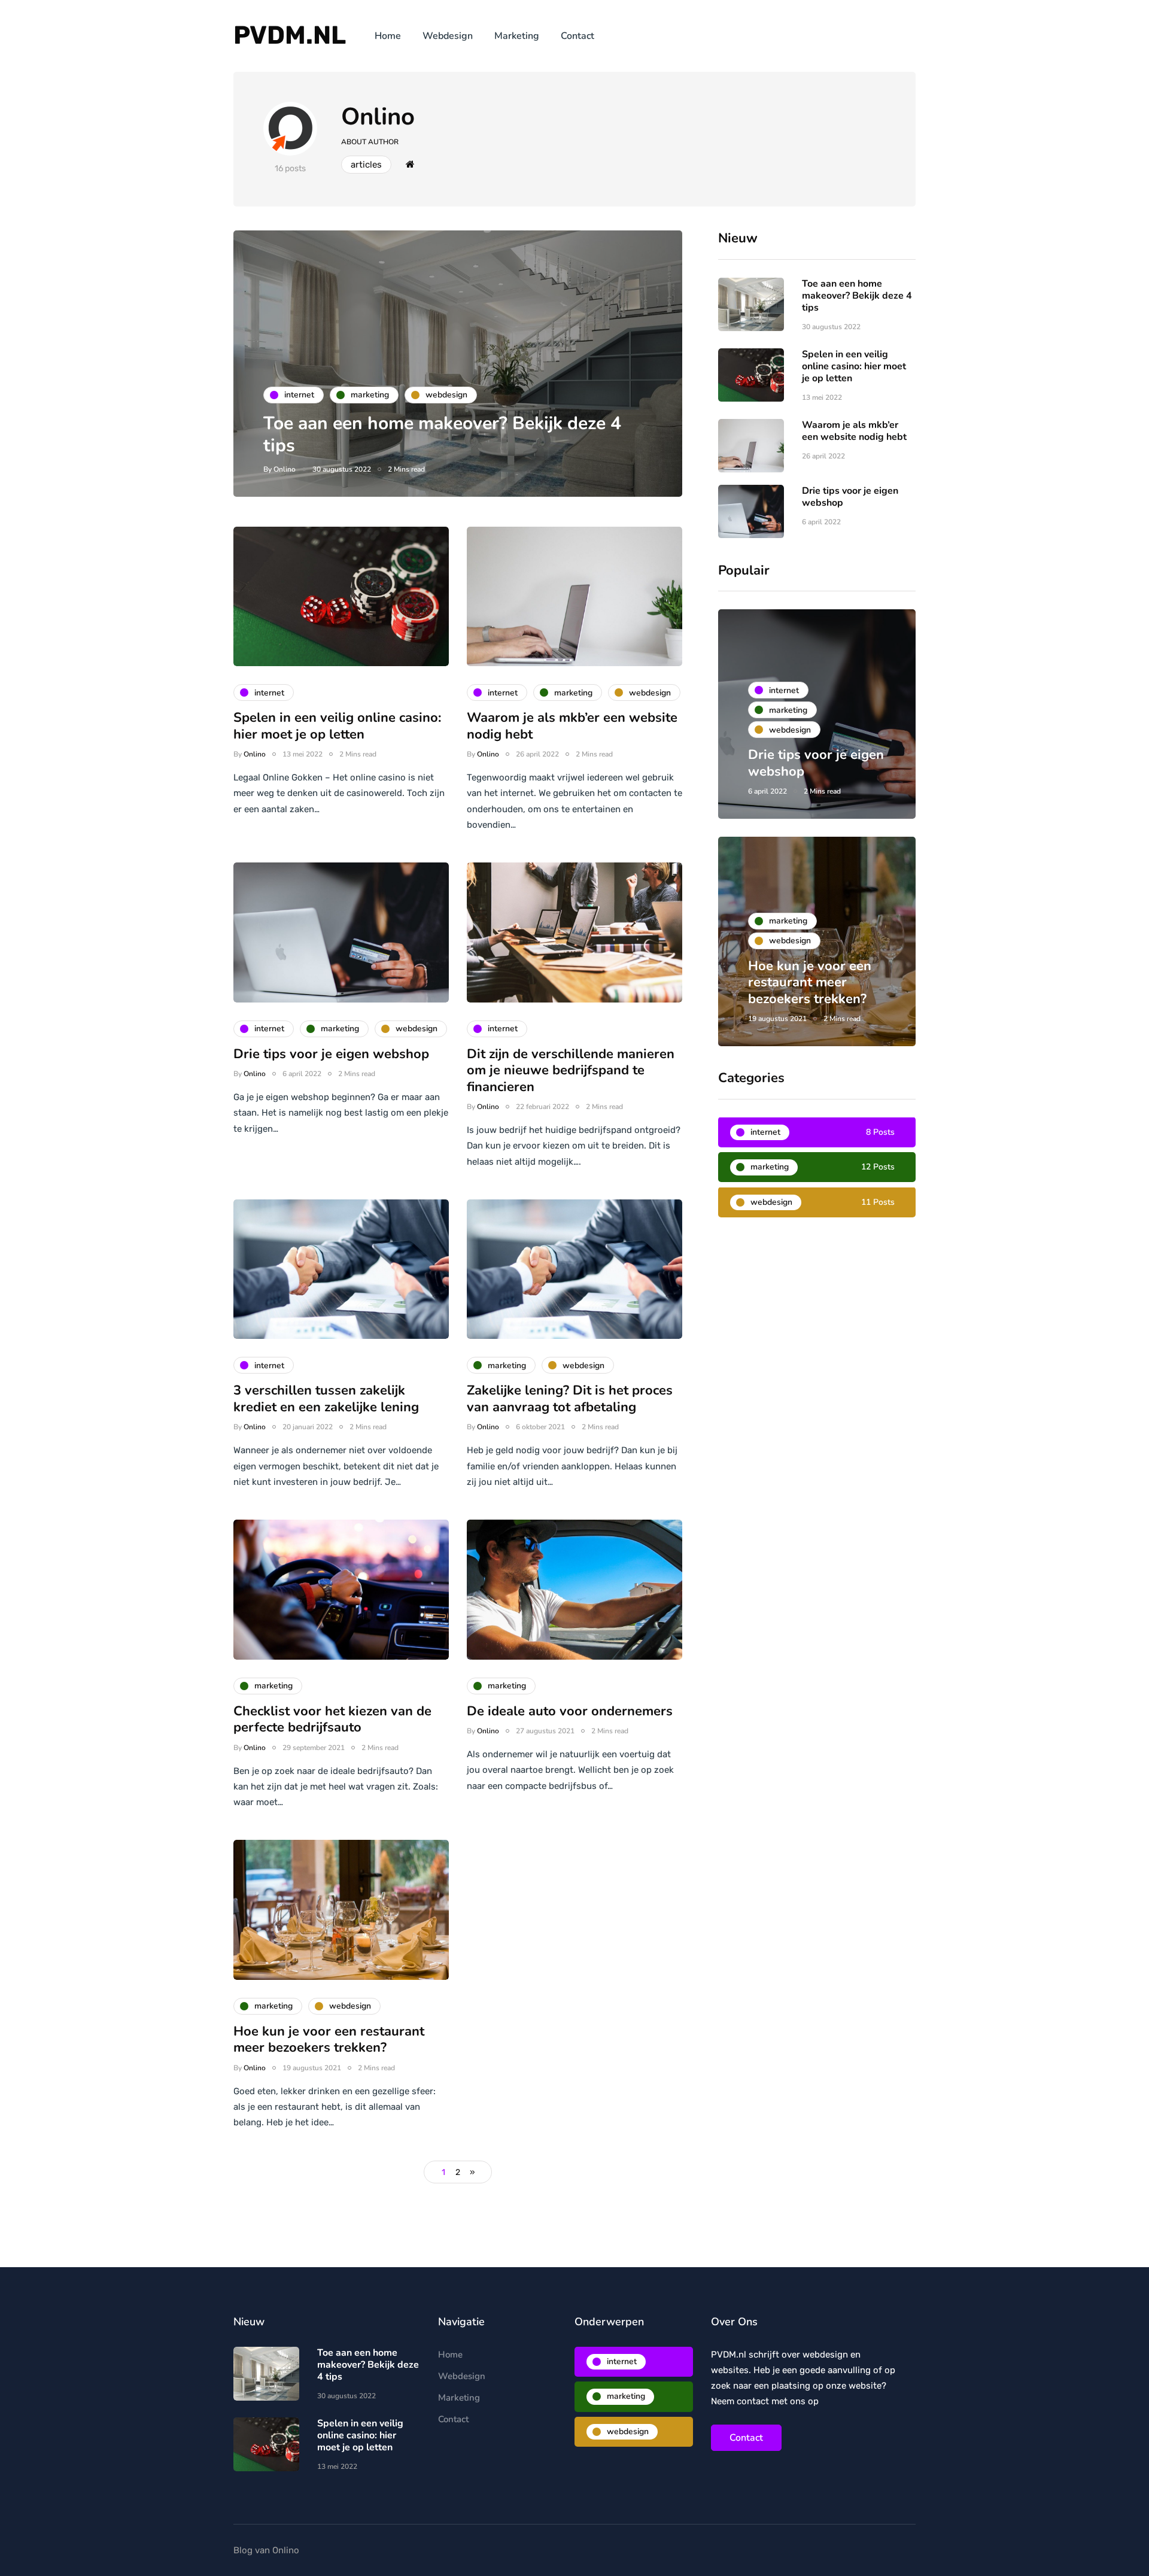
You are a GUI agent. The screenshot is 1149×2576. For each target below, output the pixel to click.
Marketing (517, 36)
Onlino (378, 117)
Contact (577, 36)
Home (388, 36)
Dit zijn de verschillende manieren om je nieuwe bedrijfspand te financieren (571, 1070)
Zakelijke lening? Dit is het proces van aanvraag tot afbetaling (570, 1399)
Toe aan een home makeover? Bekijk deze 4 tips (442, 435)
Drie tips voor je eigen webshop (331, 1054)
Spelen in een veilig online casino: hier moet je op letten (337, 726)
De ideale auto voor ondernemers (570, 1711)
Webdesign (448, 36)
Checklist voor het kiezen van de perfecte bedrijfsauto (332, 1720)
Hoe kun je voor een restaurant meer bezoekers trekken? (329, 2040)
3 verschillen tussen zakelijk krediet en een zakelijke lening (326, 1399)
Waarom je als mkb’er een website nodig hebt (572, 726)
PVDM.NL (290, 35)
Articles (366, 165)
